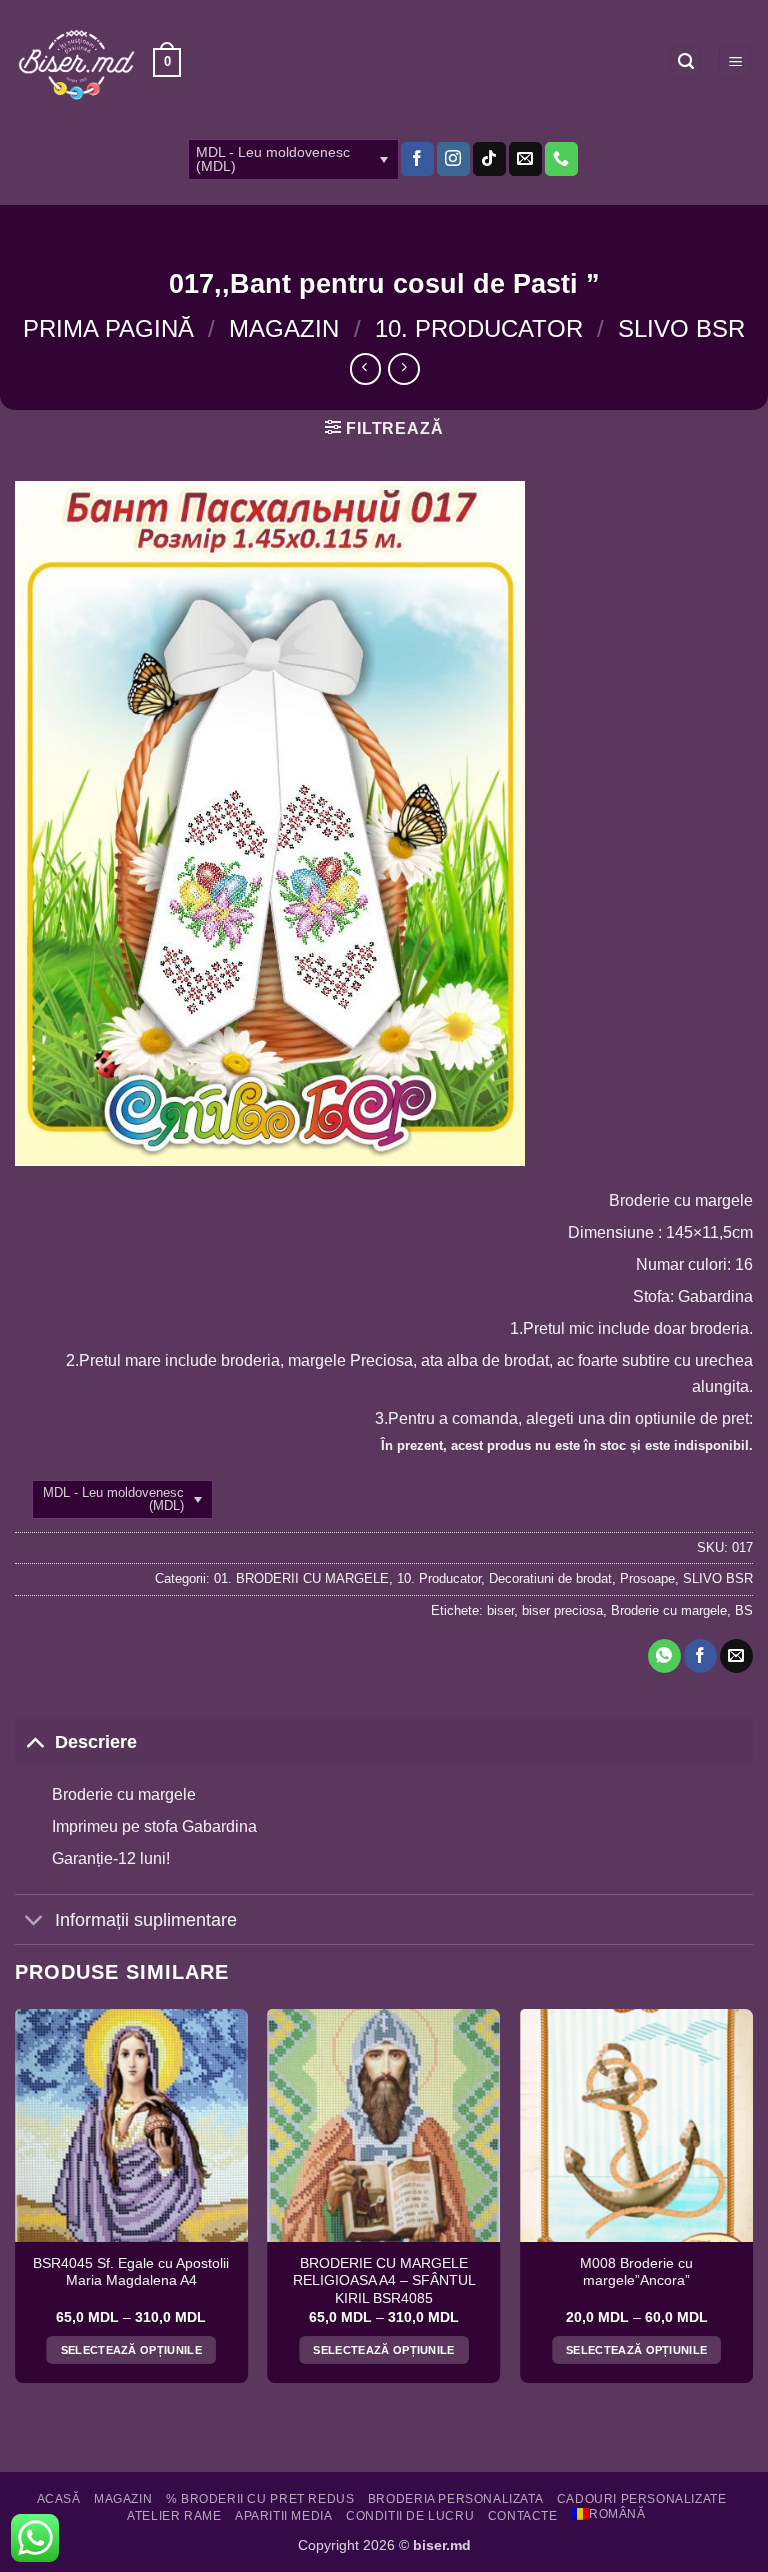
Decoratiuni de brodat (550, 1578)
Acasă (59, 2499)
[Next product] (365, 368)
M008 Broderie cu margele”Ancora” (636, 2272)
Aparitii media (284, 2516)
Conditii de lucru (410, 2516)
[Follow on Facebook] (417, 159)
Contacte (523, 2516)
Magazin (284, 328)
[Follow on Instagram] (453, 159)
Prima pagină (108, 328)
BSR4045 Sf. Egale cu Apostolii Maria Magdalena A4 (131, 2272)
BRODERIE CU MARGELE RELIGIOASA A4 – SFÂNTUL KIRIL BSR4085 (384, 2281)
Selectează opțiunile (132, 2350)
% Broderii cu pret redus (260, 2499)
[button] (167, 63)
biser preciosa (562, 1610)
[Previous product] (403, 368)
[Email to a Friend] (736, 1656)
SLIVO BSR (681, 328)
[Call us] (561, 159)
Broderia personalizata (455, 2499)
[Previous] (16, 2203)
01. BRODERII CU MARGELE (301, 1578)
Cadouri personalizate (642, 2499)
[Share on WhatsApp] (664, 1656)
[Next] (752, 2203)
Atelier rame (174, 2516)
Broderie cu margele (669, 1610)
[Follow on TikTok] (489, 159)
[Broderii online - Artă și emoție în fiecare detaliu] (76, 63)
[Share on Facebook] (700, 1656)
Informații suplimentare (146, 1920)
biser (500, 1610)
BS (744, 1610)
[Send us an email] (525, 159)
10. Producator (479, 328)
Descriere (96, 1742)
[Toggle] (34, 1741)
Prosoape (647, 1578)
